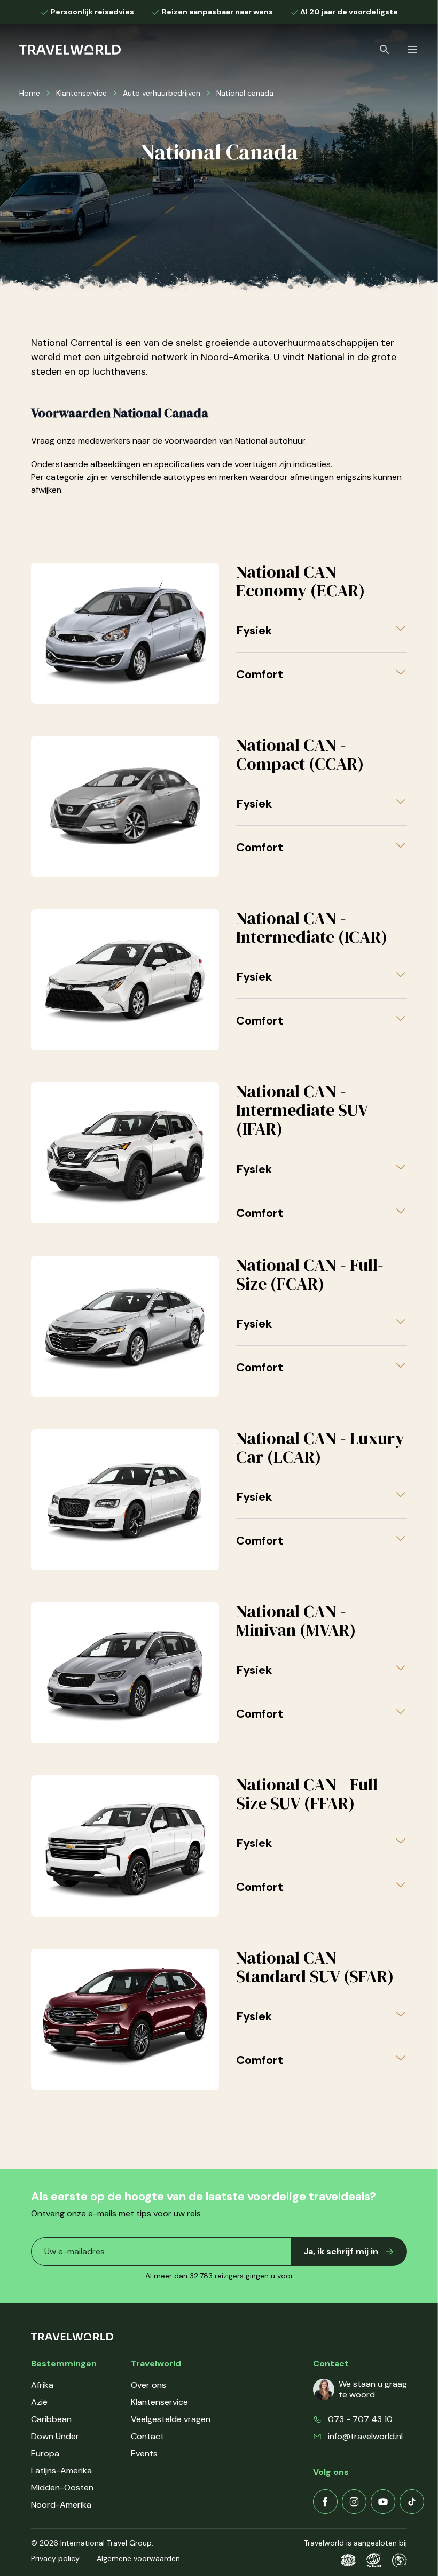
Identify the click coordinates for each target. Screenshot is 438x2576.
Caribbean (51, 2419)
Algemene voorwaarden (138, 2558)
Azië (39, 2402)
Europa (45, 2453)
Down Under (55, 2436)
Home (30, 93)
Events (144, 2453)
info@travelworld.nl (365, 2436)
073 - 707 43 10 (360, 2419)
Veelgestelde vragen (171, 2419)
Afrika (42, 2385)
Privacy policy (55, 2558)
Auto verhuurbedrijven (162, 93)
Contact (147, 2436)
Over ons (148, 2385)
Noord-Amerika (61, 2505)
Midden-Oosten (62, 2488)
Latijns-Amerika (61, 2470)
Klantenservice (81, 93)
